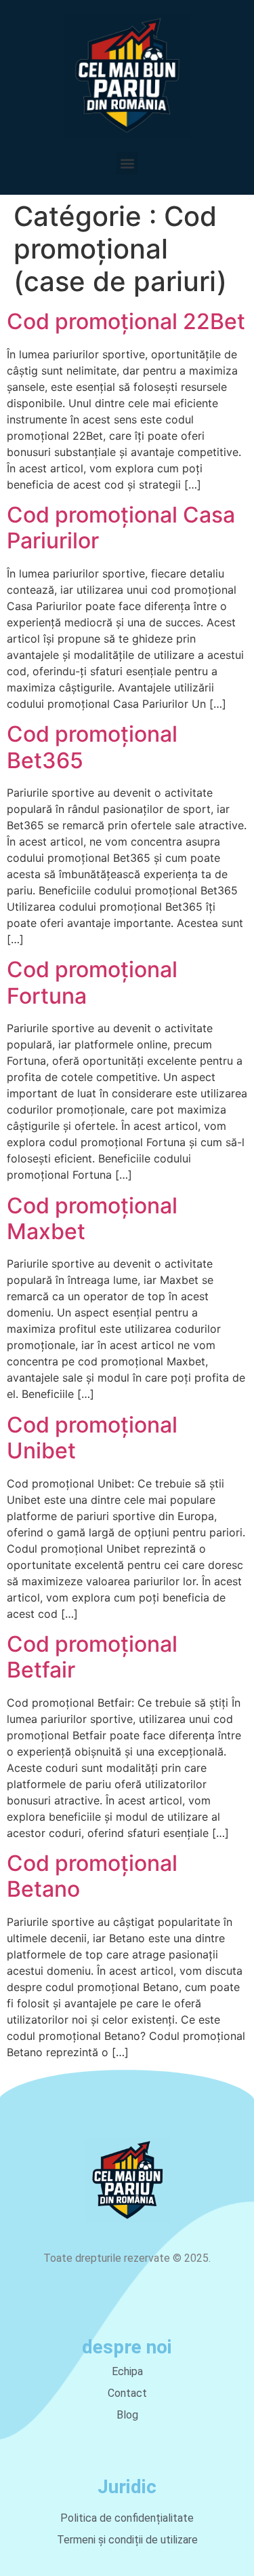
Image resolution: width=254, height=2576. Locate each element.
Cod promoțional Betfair (92, 1657)
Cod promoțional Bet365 (92, 747)
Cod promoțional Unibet (92, 1438)
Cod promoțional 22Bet (126, 321)
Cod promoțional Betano (92, 1876)
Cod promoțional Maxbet (92, 1218)
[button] (127, 163)
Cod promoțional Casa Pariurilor (121, 528)
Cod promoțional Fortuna (92, 982)
